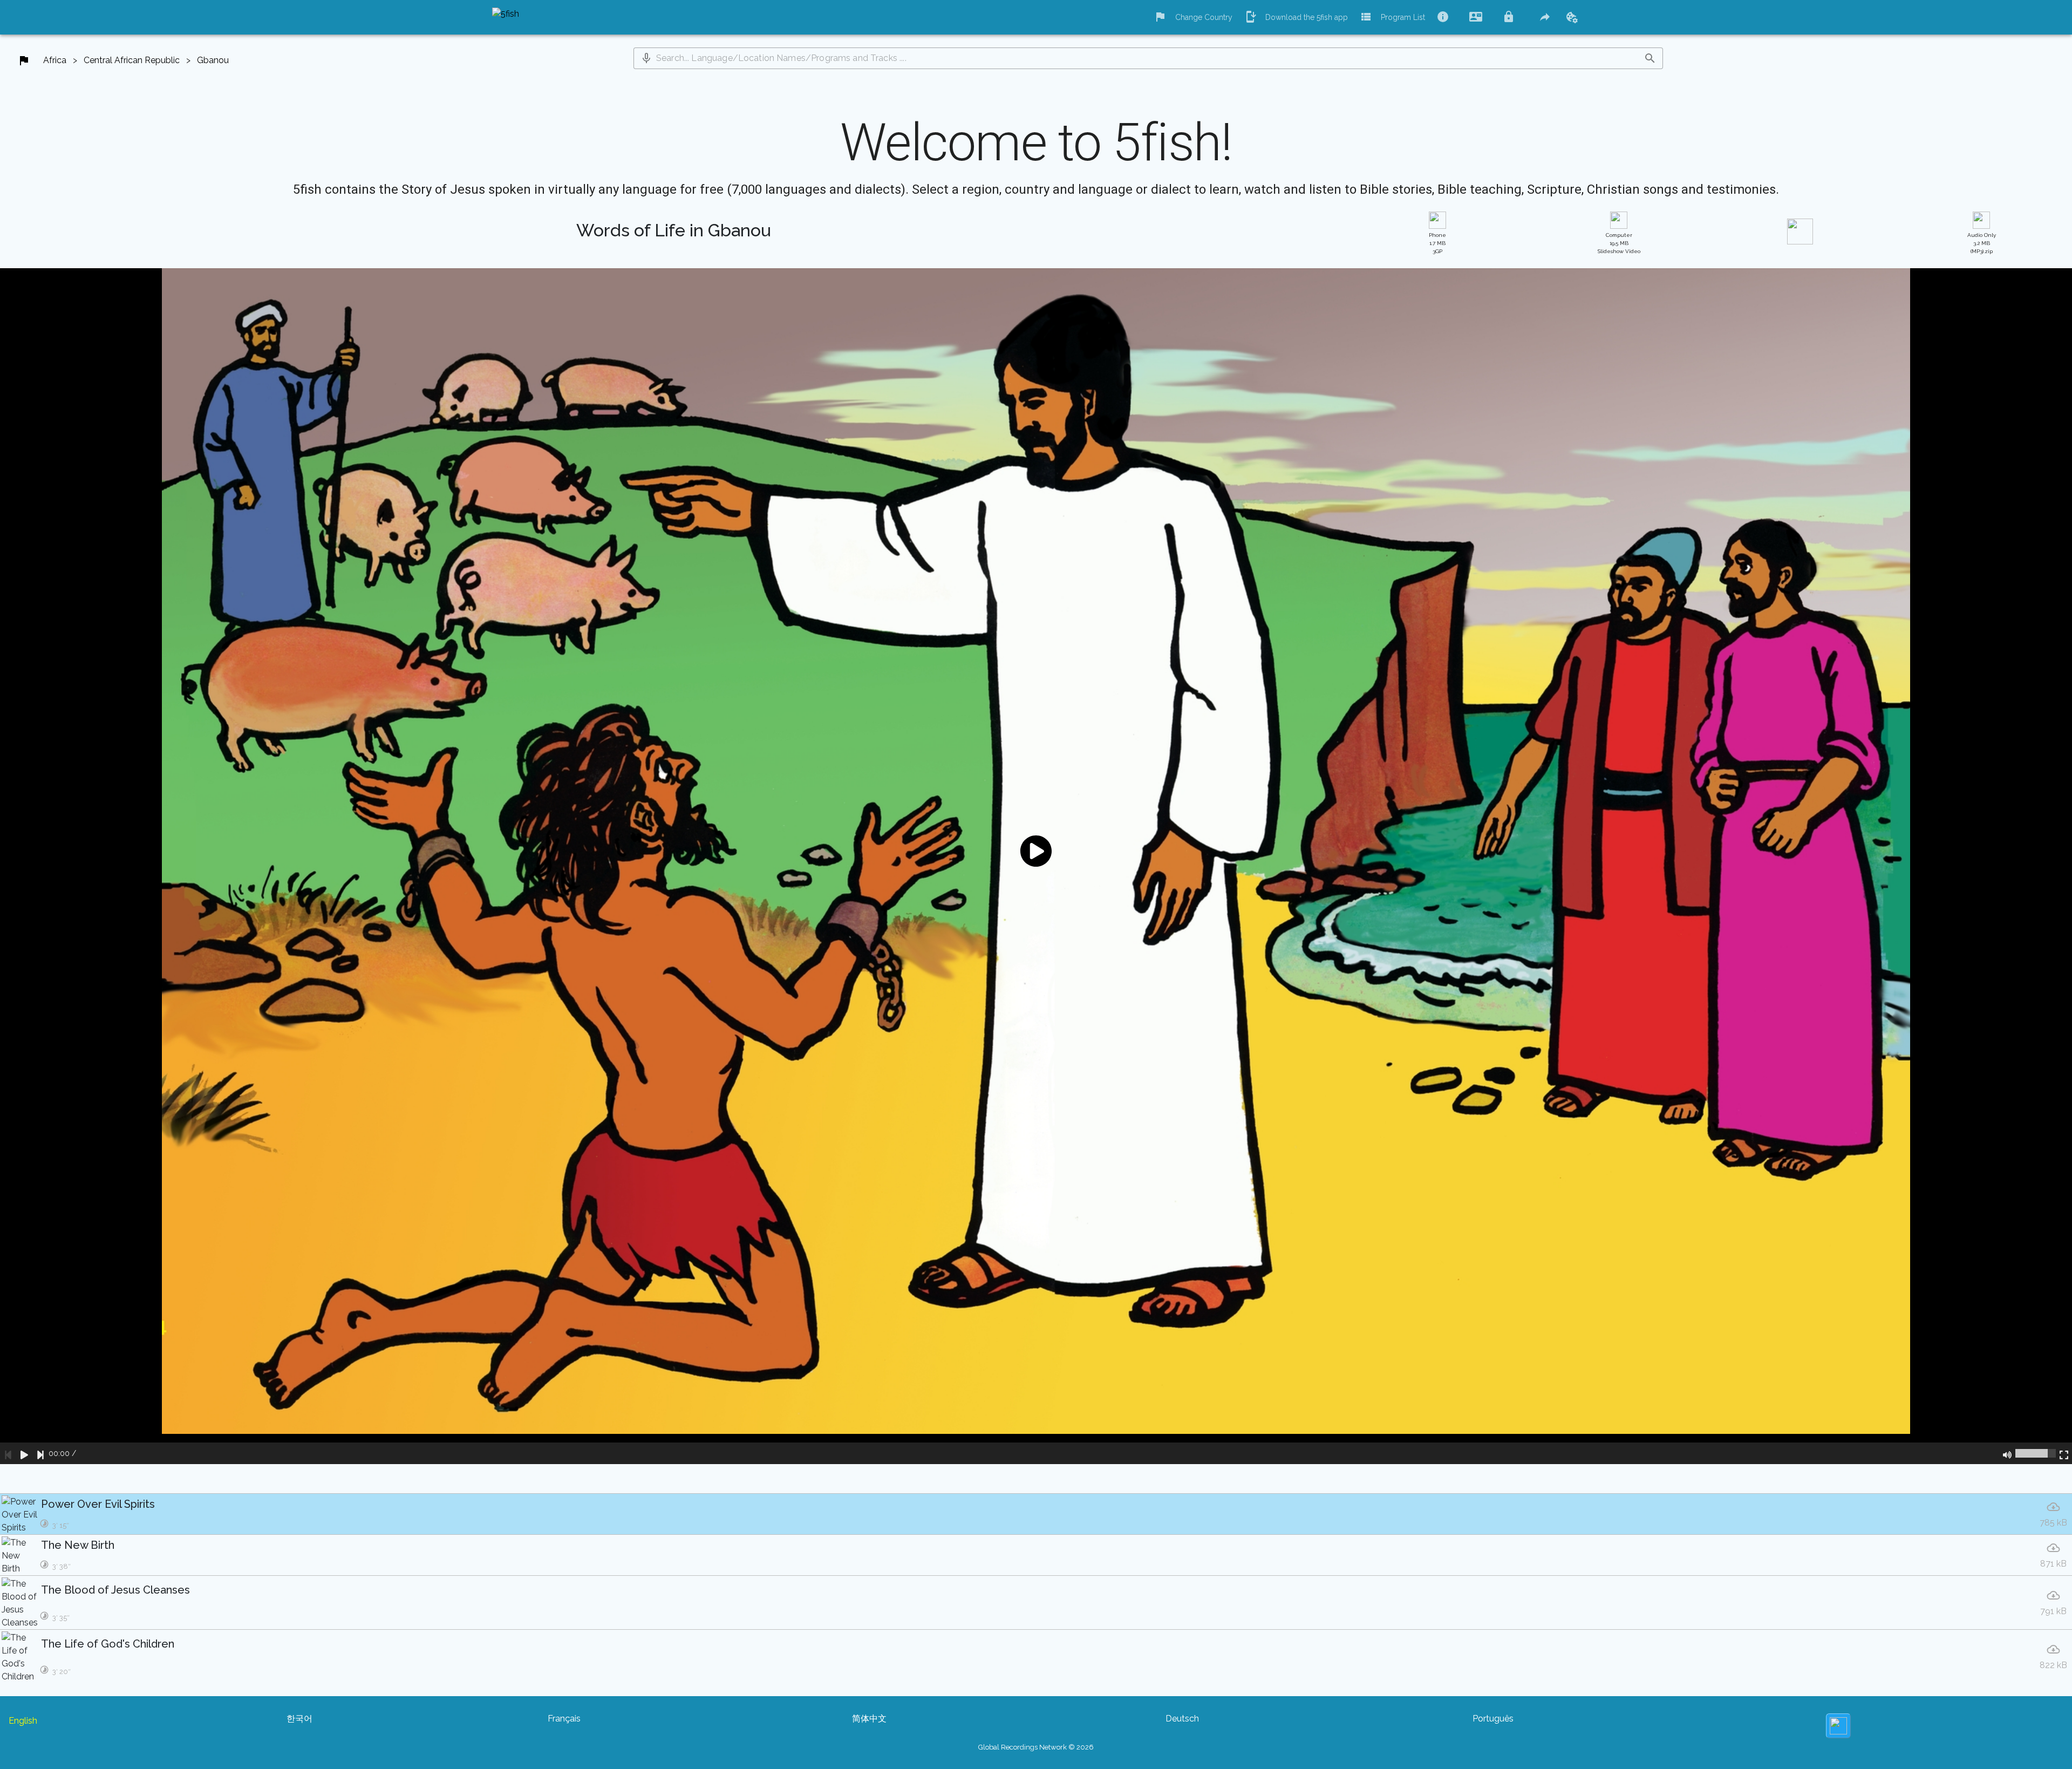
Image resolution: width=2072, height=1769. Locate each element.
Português (1493, 1719)
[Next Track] (40, 1453)
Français (564, 1719)
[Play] (24, 1453)
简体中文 (869, 1719)
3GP (1437, 243)
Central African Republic (132, 60)
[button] (646, 58)
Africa (55, 60)
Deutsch (1182, 1719)
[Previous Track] (8, 1453)
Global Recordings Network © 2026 (1036, 1747)
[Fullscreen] (2064, 1453)
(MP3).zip (1982, 243)
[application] (1036, 866)
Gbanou (213, 60)
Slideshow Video (1619, 243)
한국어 (299, 1719)
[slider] (2036, 1453)
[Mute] (2007, 1453)
